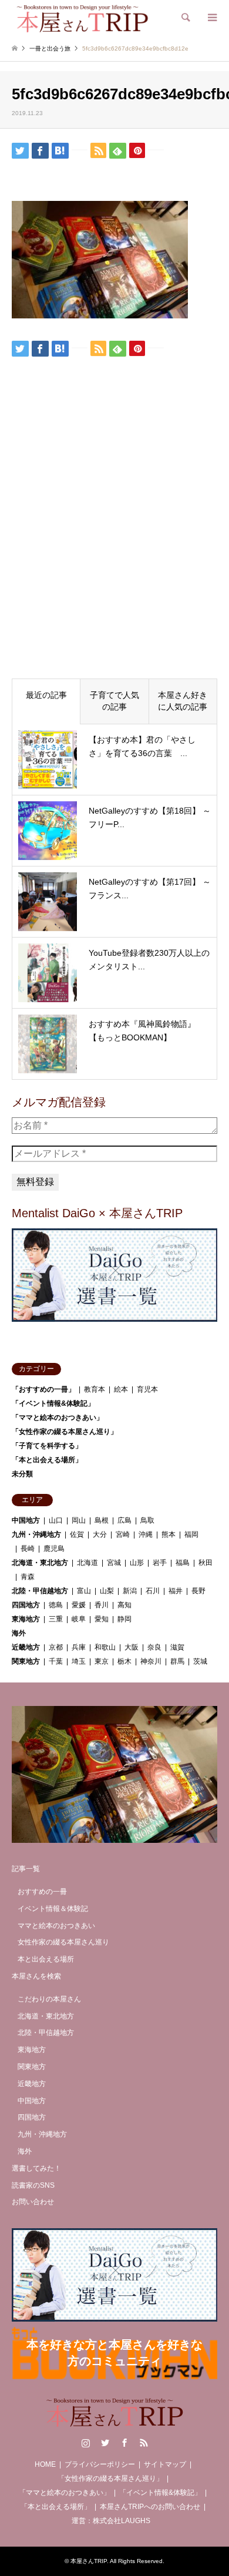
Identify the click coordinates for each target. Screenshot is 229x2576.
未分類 (22, 1474)
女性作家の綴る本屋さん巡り (63, 1942)
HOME (45, 2464)
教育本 (95, 1389)
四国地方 (26, 1605)
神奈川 (151, 1661)
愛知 (102, 1619)
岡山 (79, 1520)
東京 (102, 1661)
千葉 (56, 1661)
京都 (56, 1647)
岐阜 (79, 1619)
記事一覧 (26, 1869)
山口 (56, 1520)
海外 (19, 1633)
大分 (100, 1534)
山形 (137, 1563)
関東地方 (26, 1661)
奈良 (154, 1647)
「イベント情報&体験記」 (53, 1403)
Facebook (124, 2443)
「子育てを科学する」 (47, 1446)
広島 (124, 1520)
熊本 (169, 1534)
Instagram (86, 2443)
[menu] (211, 18)
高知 (124, 1605)
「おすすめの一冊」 (43, 1389)
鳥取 (147, 1520)
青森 (28, 1577)
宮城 (114, 1563)
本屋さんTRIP (89, 2561)
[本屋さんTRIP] (82, 18)
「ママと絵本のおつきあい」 (58, 1418)
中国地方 (26, 1520)
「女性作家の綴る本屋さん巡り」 (65, 1432)
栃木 (124, 1661)
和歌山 (105, 1647)
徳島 (56, 1605)
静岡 (124, 1619)
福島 (183, 1563)
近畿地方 (26, 1647)
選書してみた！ (36, 2168)
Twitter (105, 2443)
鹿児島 (54, 1549)
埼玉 (79, 1661)
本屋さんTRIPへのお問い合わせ (150, 2507)
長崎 (28, 1549)
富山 (84, 1591)
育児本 (147, 1389)
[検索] (185, 18)
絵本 (121, 1389)
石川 (153, 1591)
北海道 (87, 1563)
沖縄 (146, 1534)
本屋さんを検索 (36, 1976)
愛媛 (79, 1605)
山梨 (107, 1591)
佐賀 (77, 1534)
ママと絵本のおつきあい (56, 1926)
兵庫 (79, 1647)
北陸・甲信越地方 (40, 1591)
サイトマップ (165, 2464)
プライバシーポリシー (100, 2464)
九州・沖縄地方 (36, 1534)
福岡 (191, 1534)
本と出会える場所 (46, 1959)
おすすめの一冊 (42, 1892)
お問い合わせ (33, 2202)
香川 (102, 1605)
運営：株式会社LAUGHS (111, 2521)
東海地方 (26, 1619)
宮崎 (123, 1534)
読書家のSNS (33, 2185)
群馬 (177, 1661)
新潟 (130, 1591)
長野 (198, 1591)
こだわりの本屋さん (49, 1999)
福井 (176, 1591)
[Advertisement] (114, 548)
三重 (56, 1619)
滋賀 (177, 1647)
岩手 (160, 1563)
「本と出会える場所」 (47, 1460)
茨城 (200, 1661)
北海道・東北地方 (40, 1563)
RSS (144, 2443)
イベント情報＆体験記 (53, 1909)
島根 (102, 1520)
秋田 (206, 1563)
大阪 (132, 1647)
